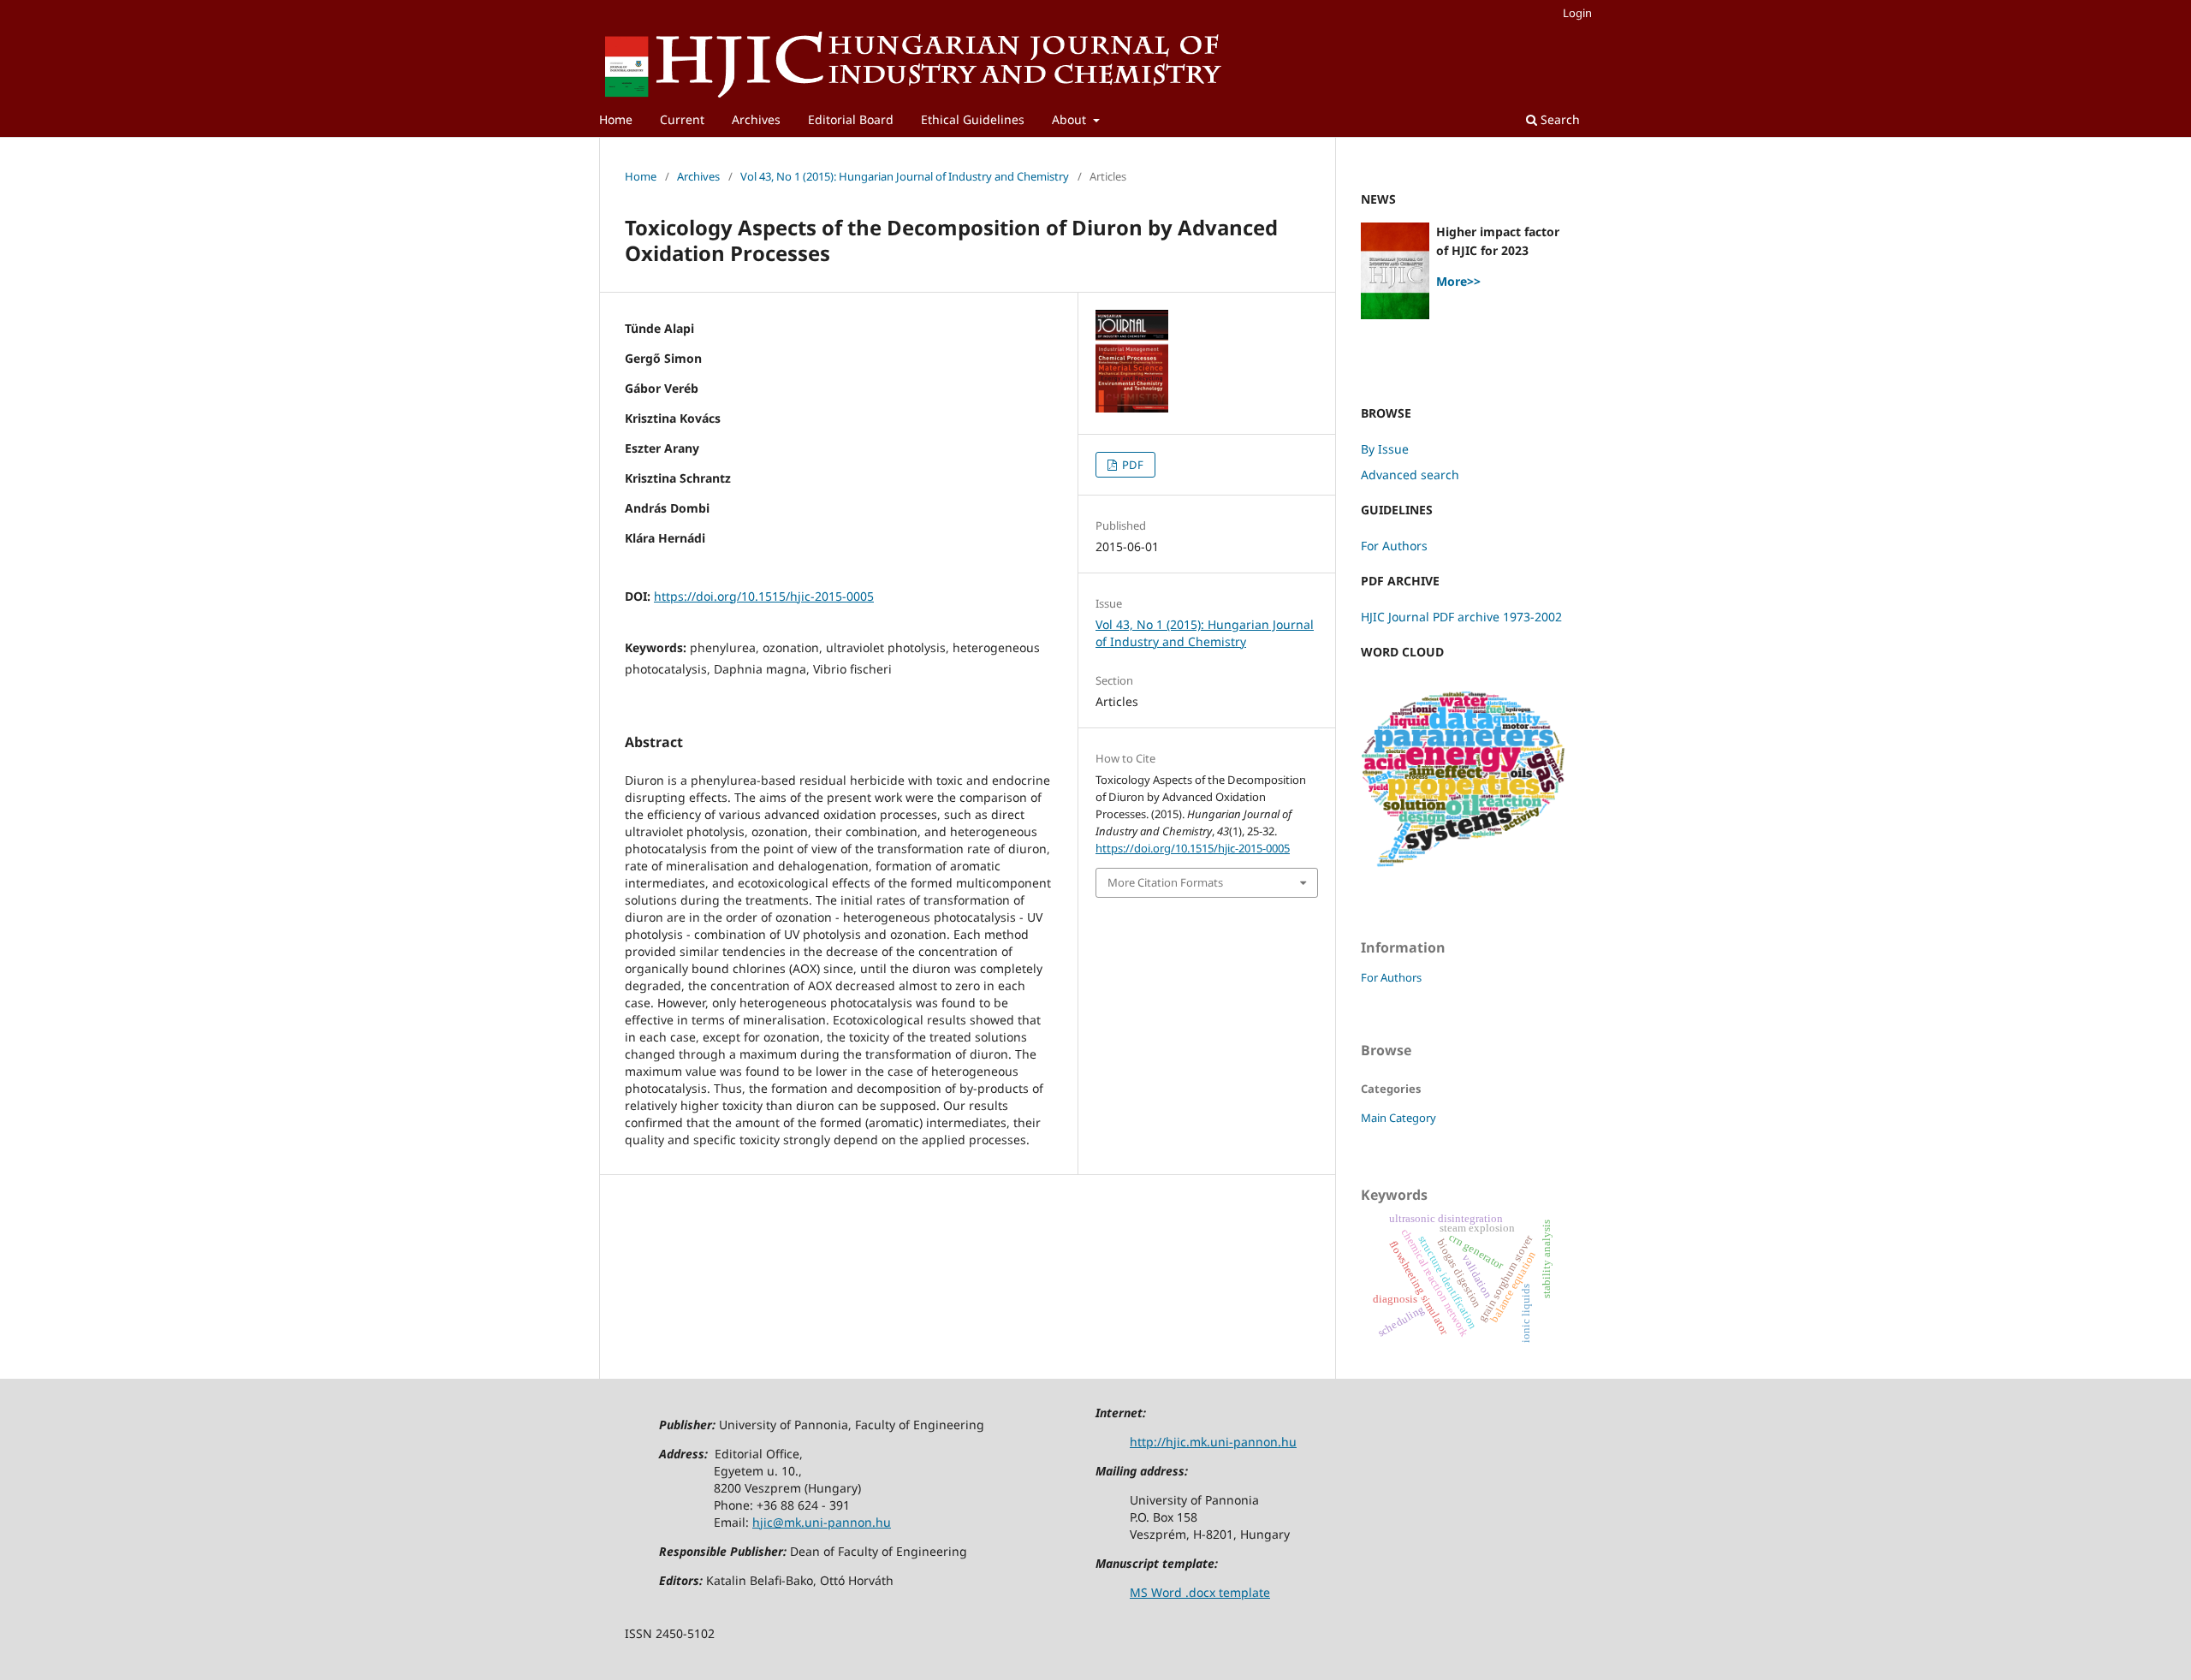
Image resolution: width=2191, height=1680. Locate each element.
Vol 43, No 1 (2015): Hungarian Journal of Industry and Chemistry (905, 176)
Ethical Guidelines (973, 119)
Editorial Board (851, 119)
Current (682, 119)
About (1071, 119)
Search (1559, 119)
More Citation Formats (1165, 882)
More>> (1458, 281)
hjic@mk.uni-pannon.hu (822, 1522)
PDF (1131, 465)
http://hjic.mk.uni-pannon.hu (1213, 1442)
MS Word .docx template (1200, 1592)
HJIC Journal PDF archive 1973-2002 (1461, 617)
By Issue (1385, 449)
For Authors (1394, 546)
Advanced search (1410, 475)
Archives (756, 119)
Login (1577, 13)
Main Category (1398, 1118)
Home (616, 119)
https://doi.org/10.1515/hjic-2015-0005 (764, 596)
